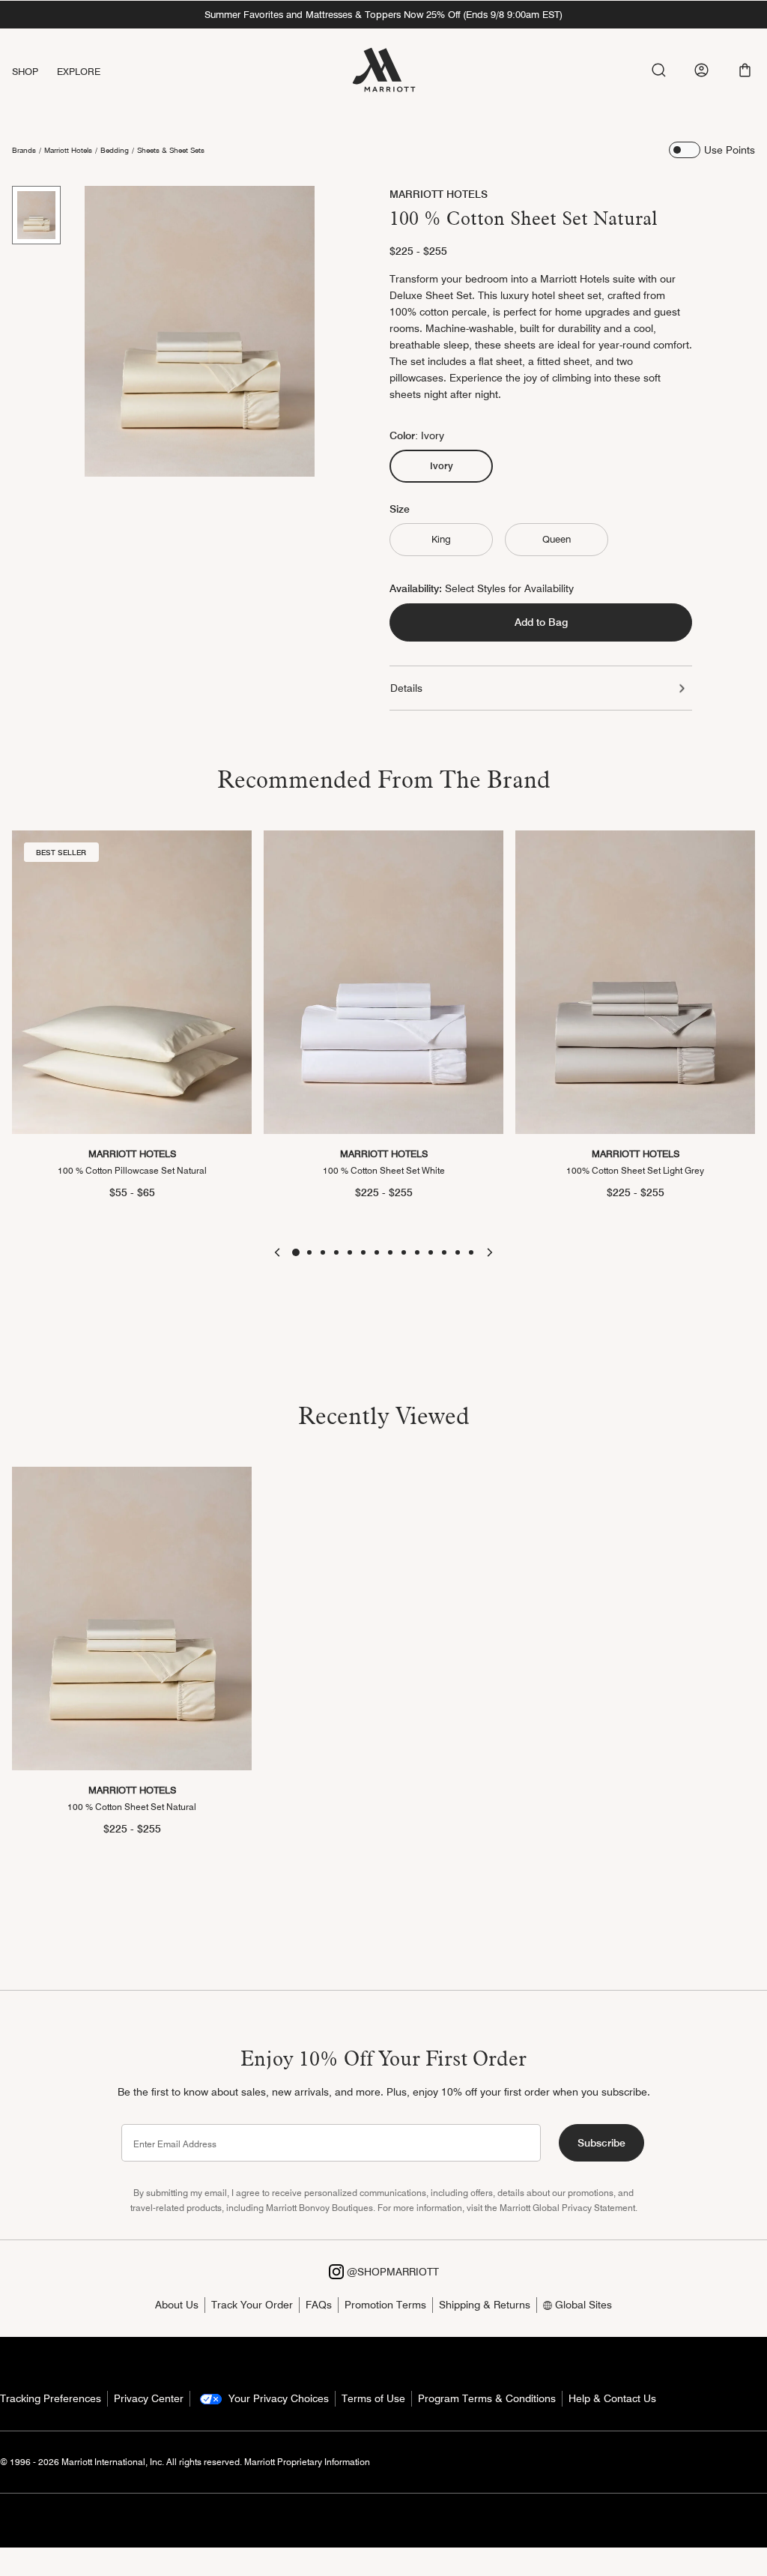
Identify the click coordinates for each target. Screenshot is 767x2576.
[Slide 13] (458, 1252)
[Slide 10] (417, 1252)
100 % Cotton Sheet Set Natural (132, 1807)
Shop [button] (25, 71)
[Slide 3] (323, 1252)
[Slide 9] (404, 1252)
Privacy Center (149, 2398)
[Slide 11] (431, 1252)
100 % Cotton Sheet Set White (384, 1170)
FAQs (319, 2305)
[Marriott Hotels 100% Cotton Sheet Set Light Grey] (635, 982)
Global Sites (582, 2305)
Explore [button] (79, 71)
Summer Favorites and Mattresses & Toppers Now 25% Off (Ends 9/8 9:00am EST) (383, 14)
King (441, 539)
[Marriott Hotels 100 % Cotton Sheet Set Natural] (132, 1619)
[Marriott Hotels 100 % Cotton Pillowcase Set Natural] (132, 982)
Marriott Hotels (68, 150)
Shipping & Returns (485, 2305)
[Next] (490, 1252)
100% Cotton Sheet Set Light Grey (635, 1170)
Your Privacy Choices (277, 2398)
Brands (24, 150)
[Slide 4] (336, 1252)
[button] (745, 70)
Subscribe (601, 2143)
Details (406, 688)
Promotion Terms (385, 2305)
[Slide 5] (350, 1252)
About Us (177, 2305)
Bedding (115, 150)
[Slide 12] (444, 1252)
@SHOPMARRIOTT (391, 2272)
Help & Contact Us (612, 2398)
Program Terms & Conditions (487, 2398)
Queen (557, 539)
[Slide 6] (363, 1252)
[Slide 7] (377, 1252)
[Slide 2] (309, 1252)
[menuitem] (34, 72)
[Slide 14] (471, 1252)
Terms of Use (373, 2398)
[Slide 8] (390, 1252)
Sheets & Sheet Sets (171, 150)
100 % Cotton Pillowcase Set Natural (132, 1170)
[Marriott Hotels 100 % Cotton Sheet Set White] (383, 982)
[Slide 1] (36, 215)
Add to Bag (541, 622)
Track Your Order (252, 2305)
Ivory (448, 465)
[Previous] (277, 1252)
